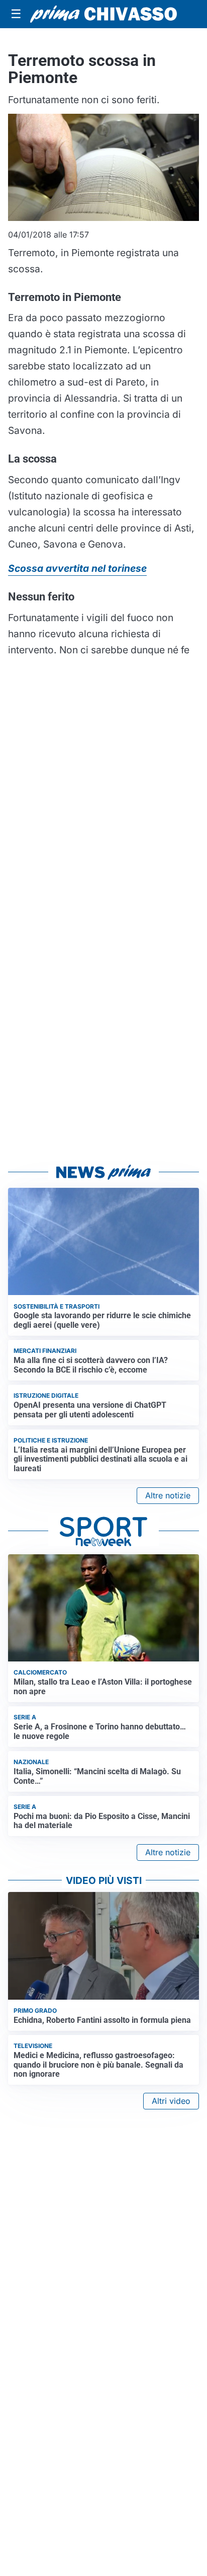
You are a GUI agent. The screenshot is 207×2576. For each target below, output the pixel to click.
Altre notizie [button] (168, 1495)
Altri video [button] (171, 2101)
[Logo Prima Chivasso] (103, 14)
